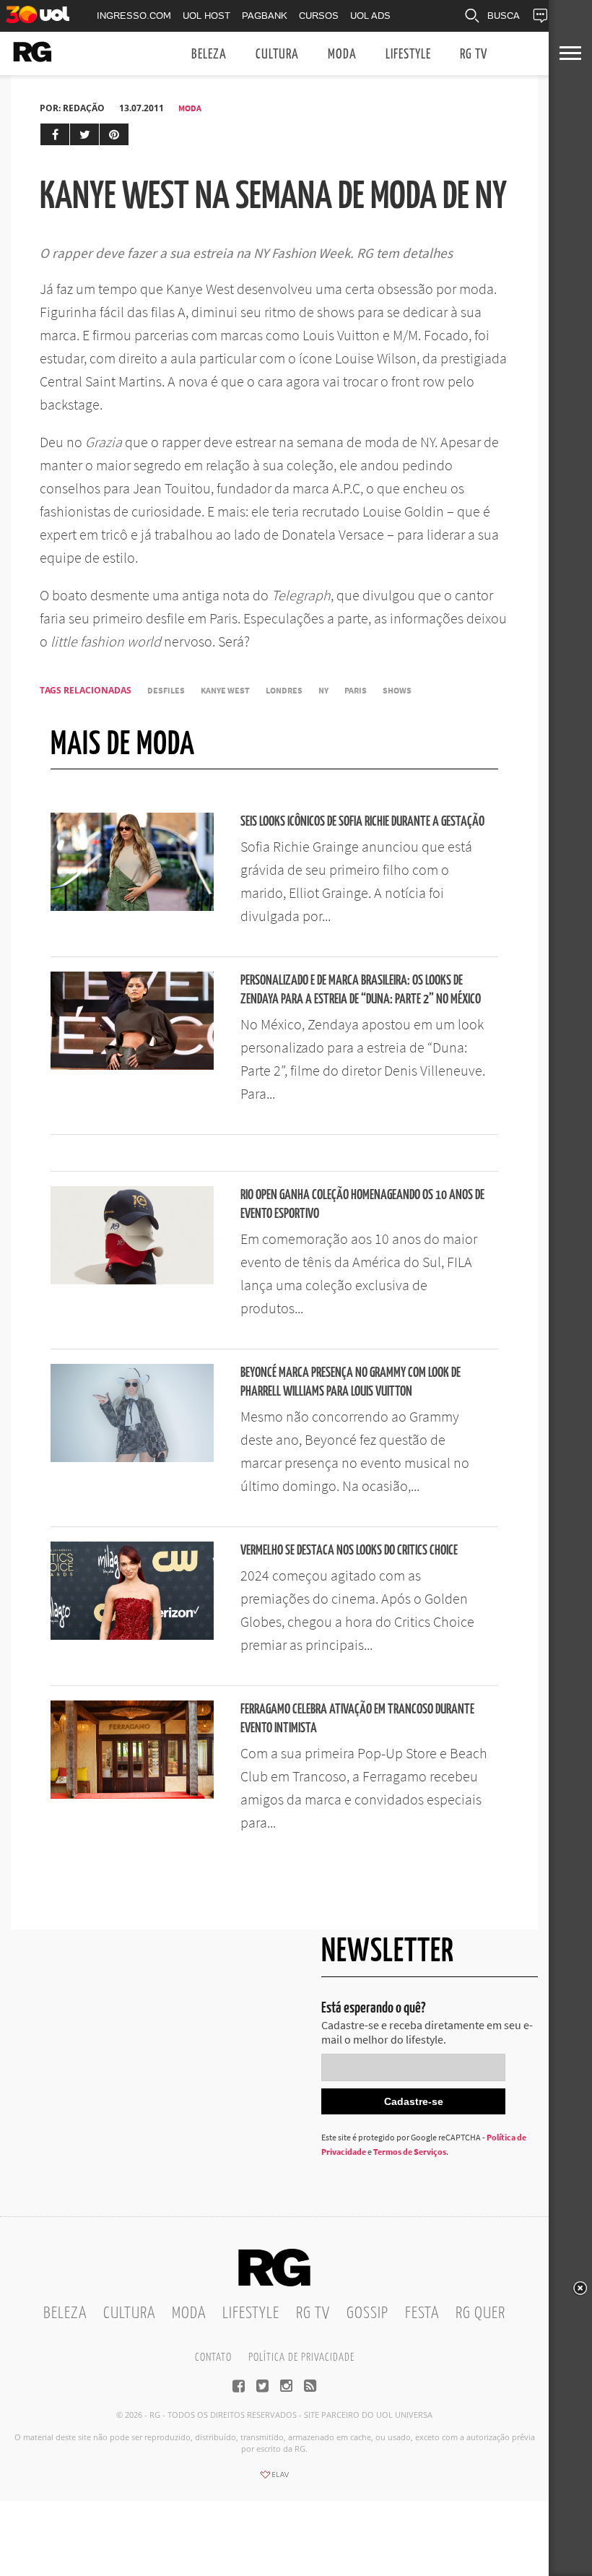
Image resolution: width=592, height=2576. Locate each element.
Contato (213, 2357)
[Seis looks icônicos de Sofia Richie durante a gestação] (132, 907)
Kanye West (225, 690)
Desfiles (166, 690)
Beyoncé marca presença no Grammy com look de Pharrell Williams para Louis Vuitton (351, 1382)
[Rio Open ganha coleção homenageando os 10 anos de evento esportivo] (132, 1280)
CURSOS (319, 16)
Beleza (209, 55)
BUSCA (504, 16)
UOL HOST (206, 16)
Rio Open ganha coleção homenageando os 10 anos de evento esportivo (362, 1205)
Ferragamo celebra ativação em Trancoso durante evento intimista (357, 1719)
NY (323, 690)
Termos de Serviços (410, 2152)
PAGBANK (265, 16)
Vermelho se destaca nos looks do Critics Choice (349, 1551)
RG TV (474, 55)
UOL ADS (370, 16)
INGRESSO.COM (134, 16)
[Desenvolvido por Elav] (274, 2479)
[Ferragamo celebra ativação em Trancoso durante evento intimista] (132, 1794)
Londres (284, 690)
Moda (342, 55)
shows (397, 690)
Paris (356, 690)
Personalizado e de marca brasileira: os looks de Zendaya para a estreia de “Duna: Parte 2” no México (361, 990)
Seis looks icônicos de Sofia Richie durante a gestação (362, 822)
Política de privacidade (301, 2357)
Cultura (277, 55)
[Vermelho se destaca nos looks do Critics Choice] (132, 1635)
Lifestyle (408, 55)
